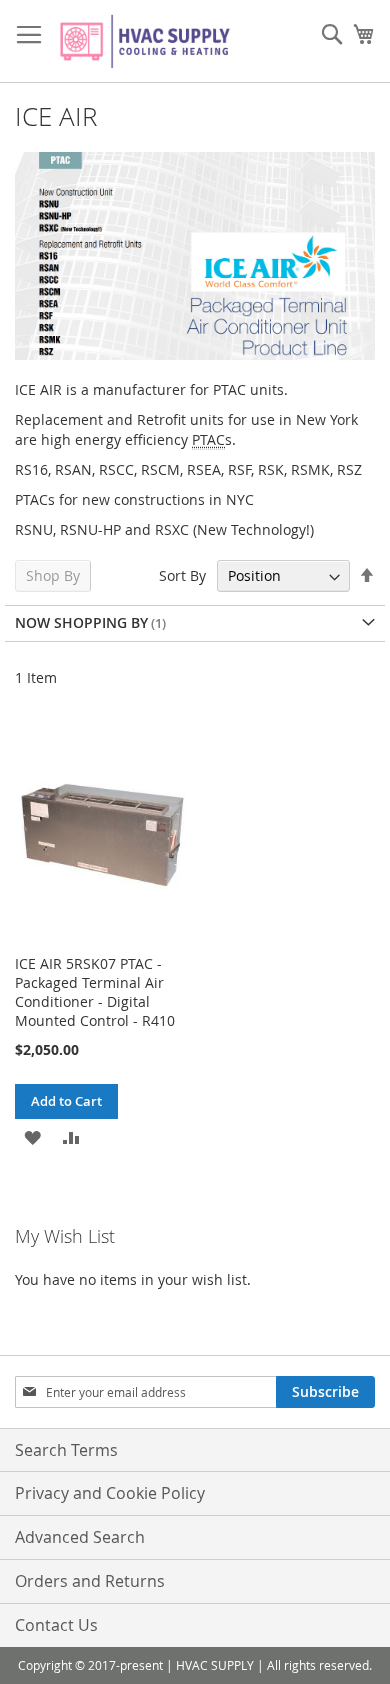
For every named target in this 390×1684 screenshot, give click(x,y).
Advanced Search (80, 1537)
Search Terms (66, 1450)
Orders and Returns (90, 1581)
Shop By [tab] (53, 575)
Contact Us (56, 1625)
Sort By (182, 575)
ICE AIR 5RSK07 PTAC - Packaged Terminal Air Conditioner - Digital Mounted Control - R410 (95, 992)
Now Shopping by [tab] (81, 622)
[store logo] (145, 41)
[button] (32, 1136)
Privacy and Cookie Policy (110, 1493)
